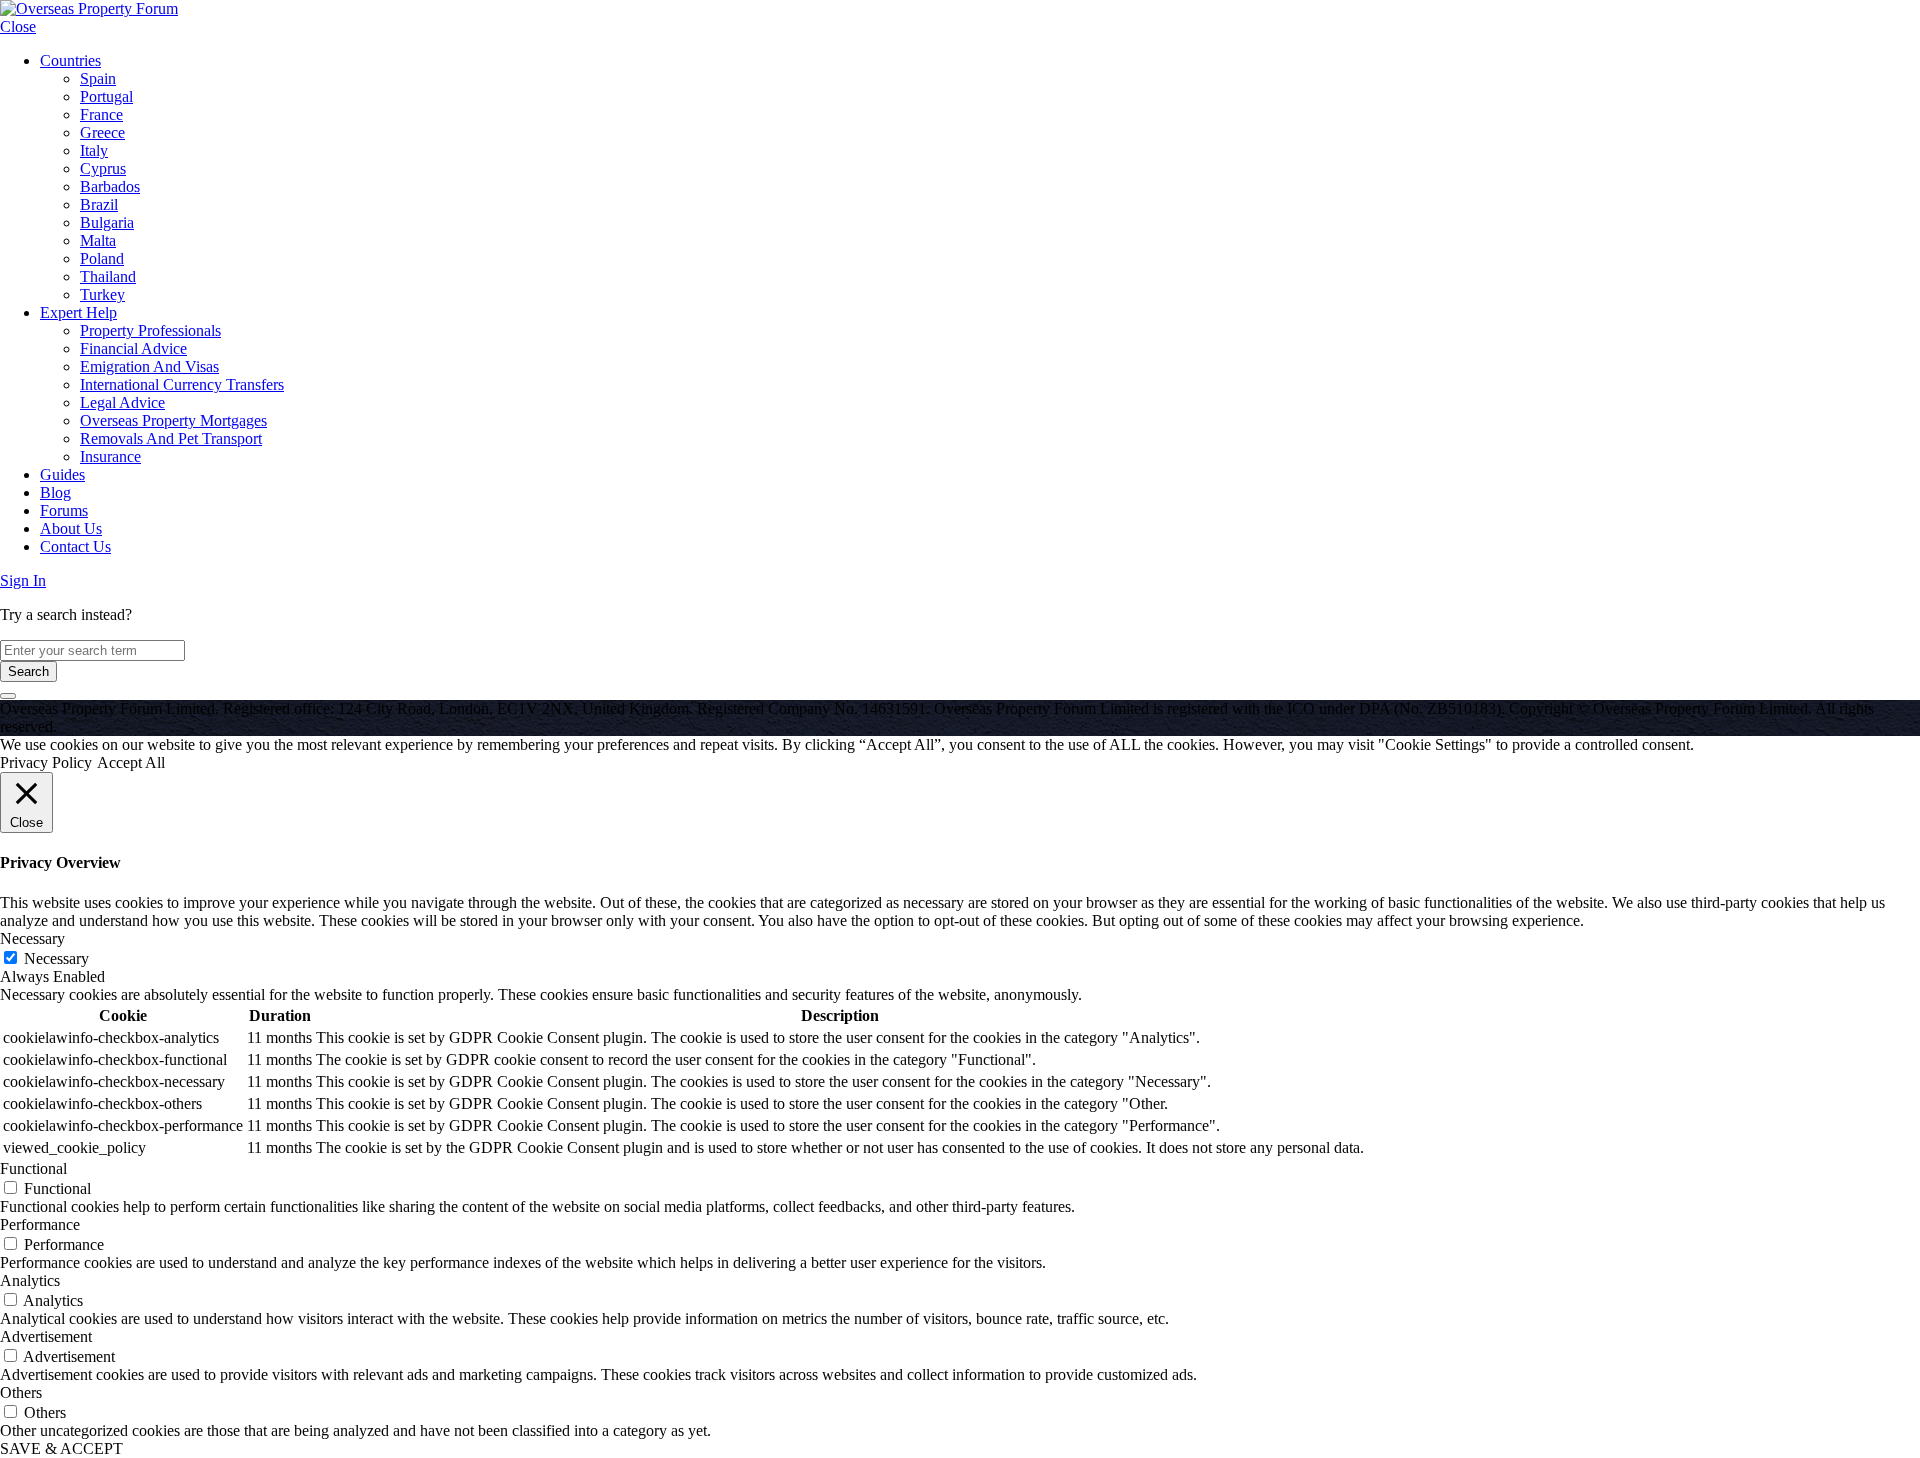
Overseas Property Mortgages (173, 420)
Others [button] (21, 1392)
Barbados (110, 186)
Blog (55, 492)
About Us (71, 528)
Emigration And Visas (149, 366)
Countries (70, 60)
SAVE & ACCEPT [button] (61, 1448)
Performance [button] (40, 1224)
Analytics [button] (30, 1280)
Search (28, 671)
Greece (102, 132)
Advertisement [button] (46, 1336)
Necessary (56, 958)
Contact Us (75, 546)
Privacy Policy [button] (46, 762)
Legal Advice (122, 402)
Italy (94, 150)
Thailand (108, 276)
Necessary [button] (32, 938)
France (101, 114)
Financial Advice (133, 348)
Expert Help (78, 312)
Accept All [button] (131, 762)
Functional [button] (33, 1168)
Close (18, 26)
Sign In (23, 580)
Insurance (110, 456)
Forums (64, 510)
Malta (98, 240)
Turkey (102, 294)
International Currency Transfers (182, 384)
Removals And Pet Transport (171, 438)
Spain (98, 78)
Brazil (99, 204)
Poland (102, 258)
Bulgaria (107, 222)
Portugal (106, 96)
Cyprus (103, 168)
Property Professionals (150, 330)
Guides (62, 474)
